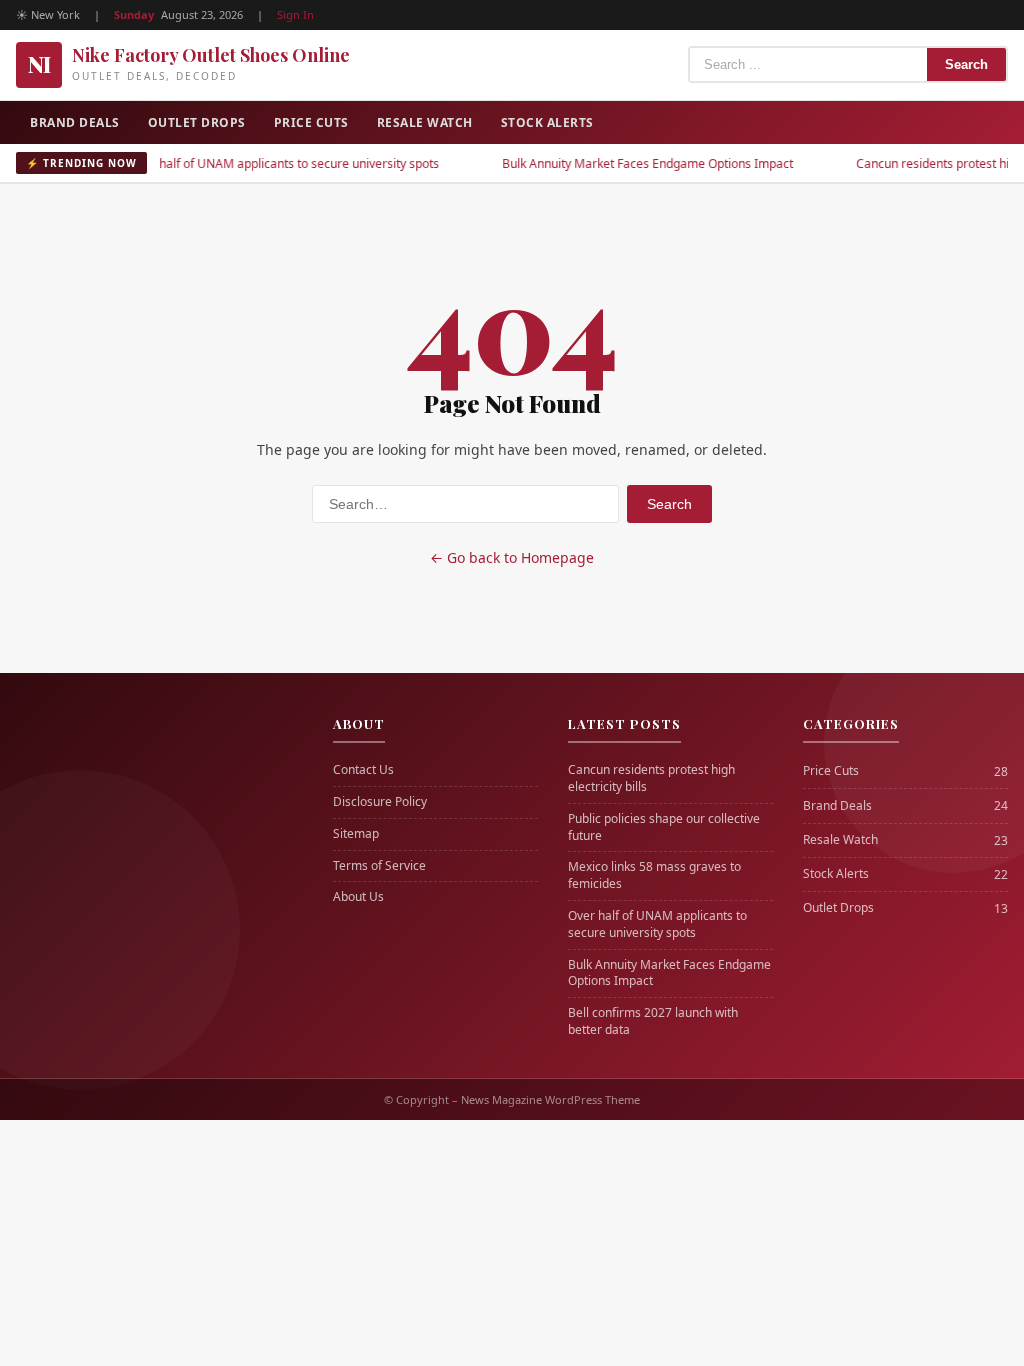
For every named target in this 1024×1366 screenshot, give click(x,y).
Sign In (295, 14)
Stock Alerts (547, 122)
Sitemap (356, 834)
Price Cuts (311, 122)
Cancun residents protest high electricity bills (651, 778)
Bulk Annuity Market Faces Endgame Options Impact (621, 163)
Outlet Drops (197, 122)
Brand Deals (75, 122)
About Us (358, 897)
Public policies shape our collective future (664, 827)
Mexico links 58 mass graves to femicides (654, 875)
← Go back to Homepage (512, 557)
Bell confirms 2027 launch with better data (653, 1021)
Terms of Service (379, 866)
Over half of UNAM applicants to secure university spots (258, 163)
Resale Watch (425, 122)
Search (966, 64)
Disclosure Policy (380, 802)
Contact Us (363, 770)
